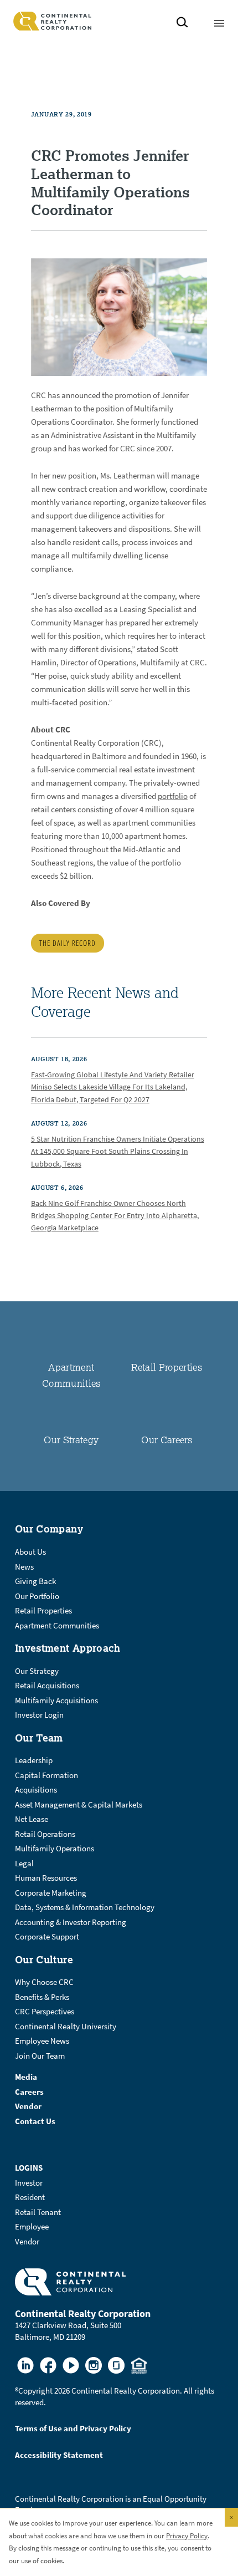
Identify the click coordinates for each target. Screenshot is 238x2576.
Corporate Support (47, 1937)
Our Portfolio (37, 1596)
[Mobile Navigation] (219, 21)
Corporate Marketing (51, 1893)
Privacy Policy (187, 2536)
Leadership (34, 1760)
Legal (24, 1864)
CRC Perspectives (45, 2012)
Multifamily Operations (55, 1849)
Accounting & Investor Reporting (71, 1922)
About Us (30, 1552)
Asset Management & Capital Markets (79, 1805)
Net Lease (32, 1819)
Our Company (49, 1529)
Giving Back (35, 1581)
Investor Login (39, 1715)
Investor (29, 2183)
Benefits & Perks (42, 1997)
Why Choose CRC (44, 1982)
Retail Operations (45, 1834)
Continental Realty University (66, 2027)
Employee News (42, 2041)
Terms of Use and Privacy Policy (73, 2429)
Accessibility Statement (59, 2455)
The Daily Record (68, 943)
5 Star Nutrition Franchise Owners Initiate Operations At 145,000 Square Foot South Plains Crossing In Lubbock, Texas (118, 1152)
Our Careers (167, 1440)
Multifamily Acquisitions (56, 1701)
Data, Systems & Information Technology (85, 1907)
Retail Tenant (38, 2212)
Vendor (27, 2242)
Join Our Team (40, 2056)
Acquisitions (36, 1790)
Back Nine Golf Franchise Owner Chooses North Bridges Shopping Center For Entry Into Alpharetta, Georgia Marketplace (115, 1216)
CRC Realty (52, 21)
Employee (32, 2227)
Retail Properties (167, 1367)
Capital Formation (46, 1775)
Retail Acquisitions (47, 1686)
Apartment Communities (57, 1626)
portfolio (173, 796)
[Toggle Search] (182, 24)
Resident (30, 2197)
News (24, 1567)
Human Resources (46, 1878)
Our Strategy (71, 1440)
